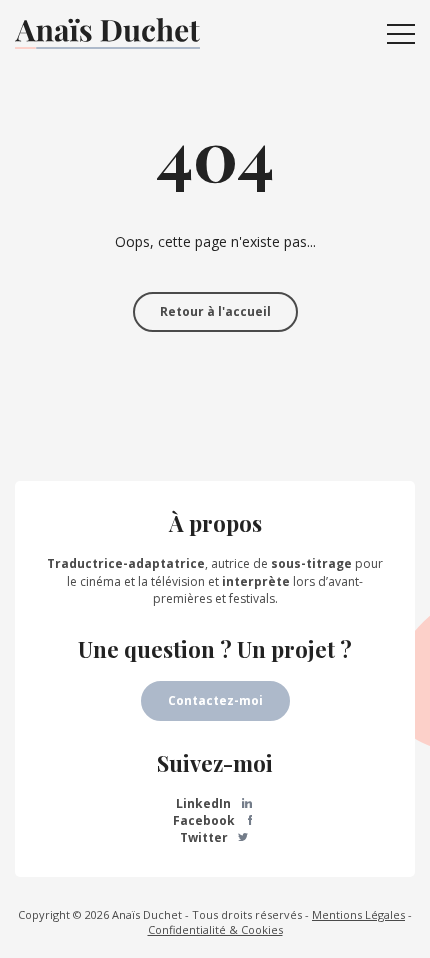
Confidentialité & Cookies (215, 929)
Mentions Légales (358, 914)
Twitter (205, 837)
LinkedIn (205, 803)
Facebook (205, 820)
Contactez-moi (215, 700)
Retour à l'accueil (215, 311)
